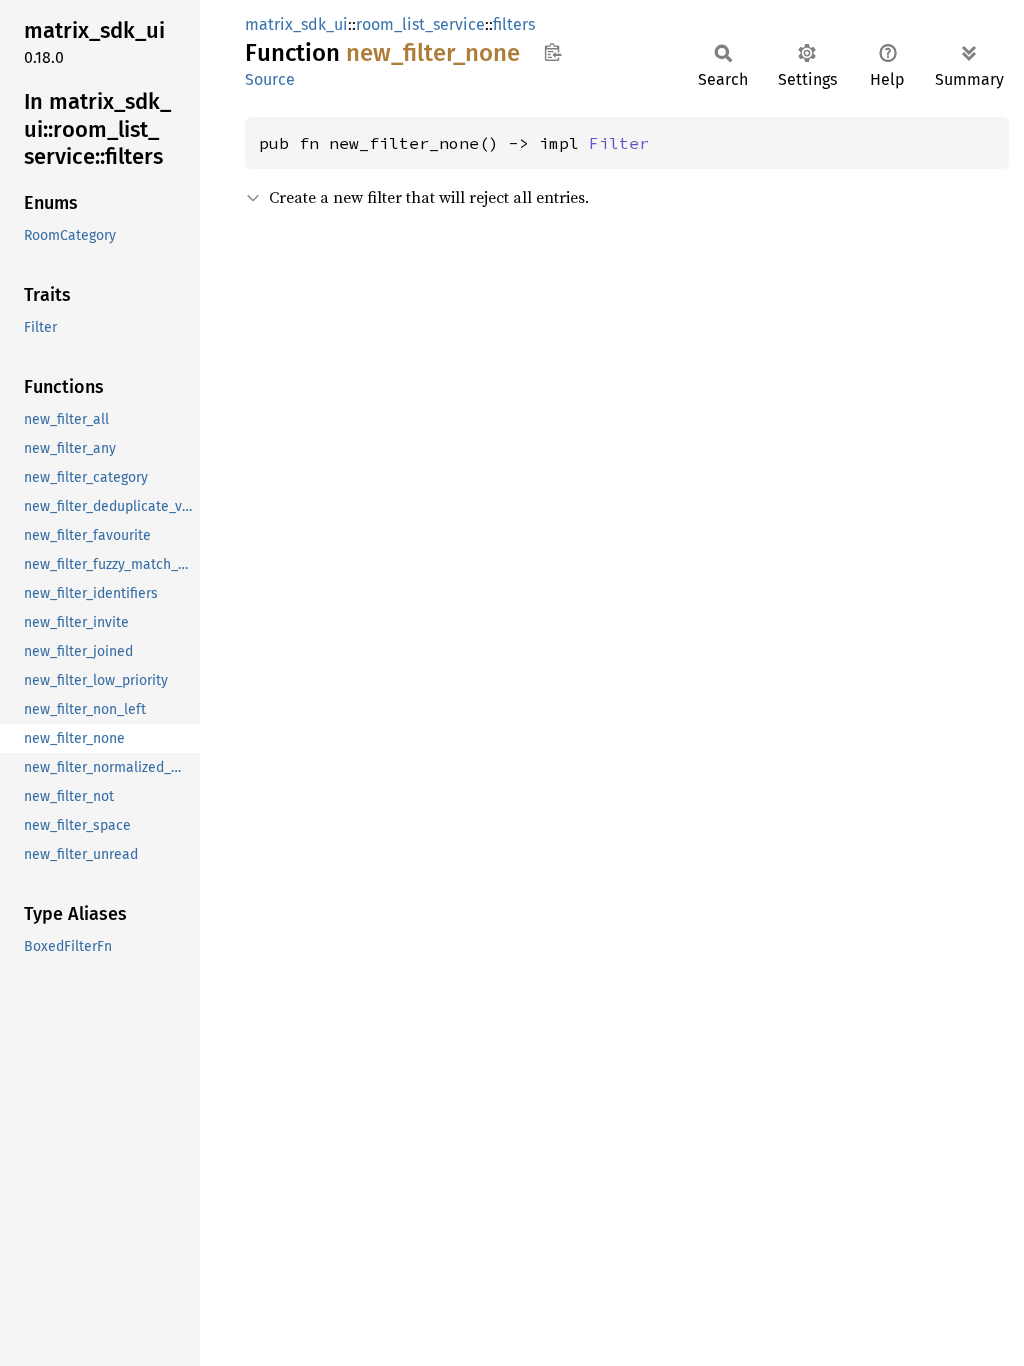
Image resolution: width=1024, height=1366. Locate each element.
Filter (619, 143)
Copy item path (552, 52)
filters (514, 24)
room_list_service (420, 24)
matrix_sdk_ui (296, 24)
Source (270, 79)
